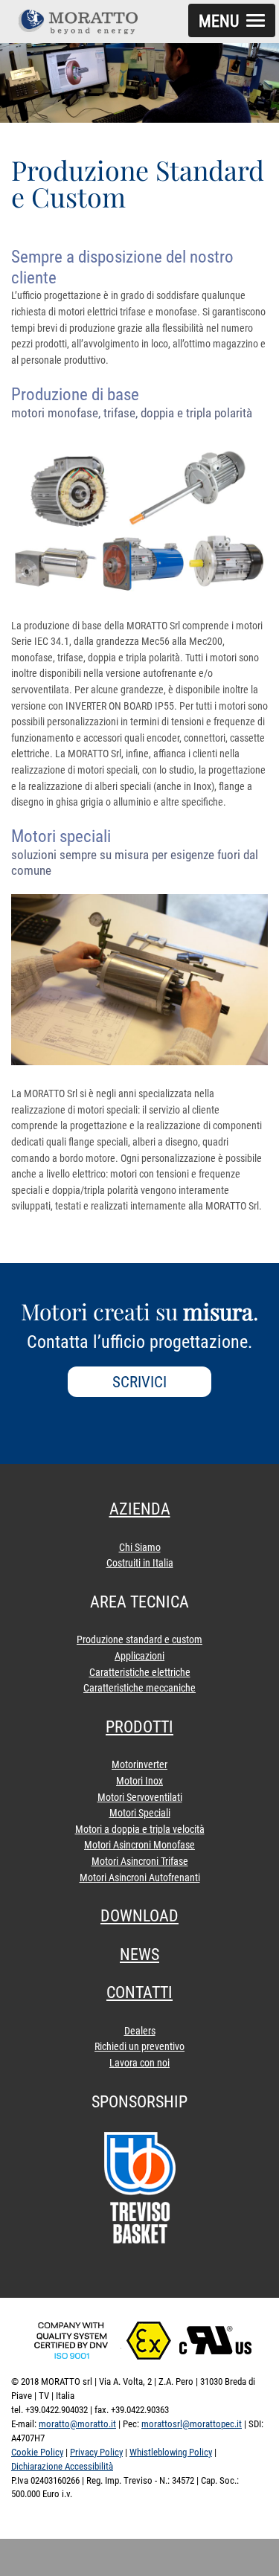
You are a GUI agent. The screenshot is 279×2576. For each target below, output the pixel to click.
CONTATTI (139, 1992)
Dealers (140, 2031)
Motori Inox (139, 1781)
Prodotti (139, 1727)
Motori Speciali (140, 1813)
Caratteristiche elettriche (140, 1673)
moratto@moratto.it (77, 2424)
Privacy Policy (96, 2452)
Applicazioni (139, 1656)
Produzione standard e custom (139, 1640)
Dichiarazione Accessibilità (62, 2466)
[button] (232, 20)
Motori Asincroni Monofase (139, 1845)
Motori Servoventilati (140, 1798)
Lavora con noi (139, 2063)
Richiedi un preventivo (139, 2047)
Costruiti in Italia (140, 1563)
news (139, 1955)
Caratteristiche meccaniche (139, 1688)
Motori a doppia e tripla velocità (140, 1830)
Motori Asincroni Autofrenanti (140, 1878)
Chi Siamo (140, 1548)
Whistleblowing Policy (171, 2452)
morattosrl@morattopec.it (192, 2424)
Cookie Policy (37, 2452)
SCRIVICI (139, 1382)
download (139, 1916)
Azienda (140, 1509)
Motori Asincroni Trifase (140, 1862)
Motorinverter (139, 1765)
